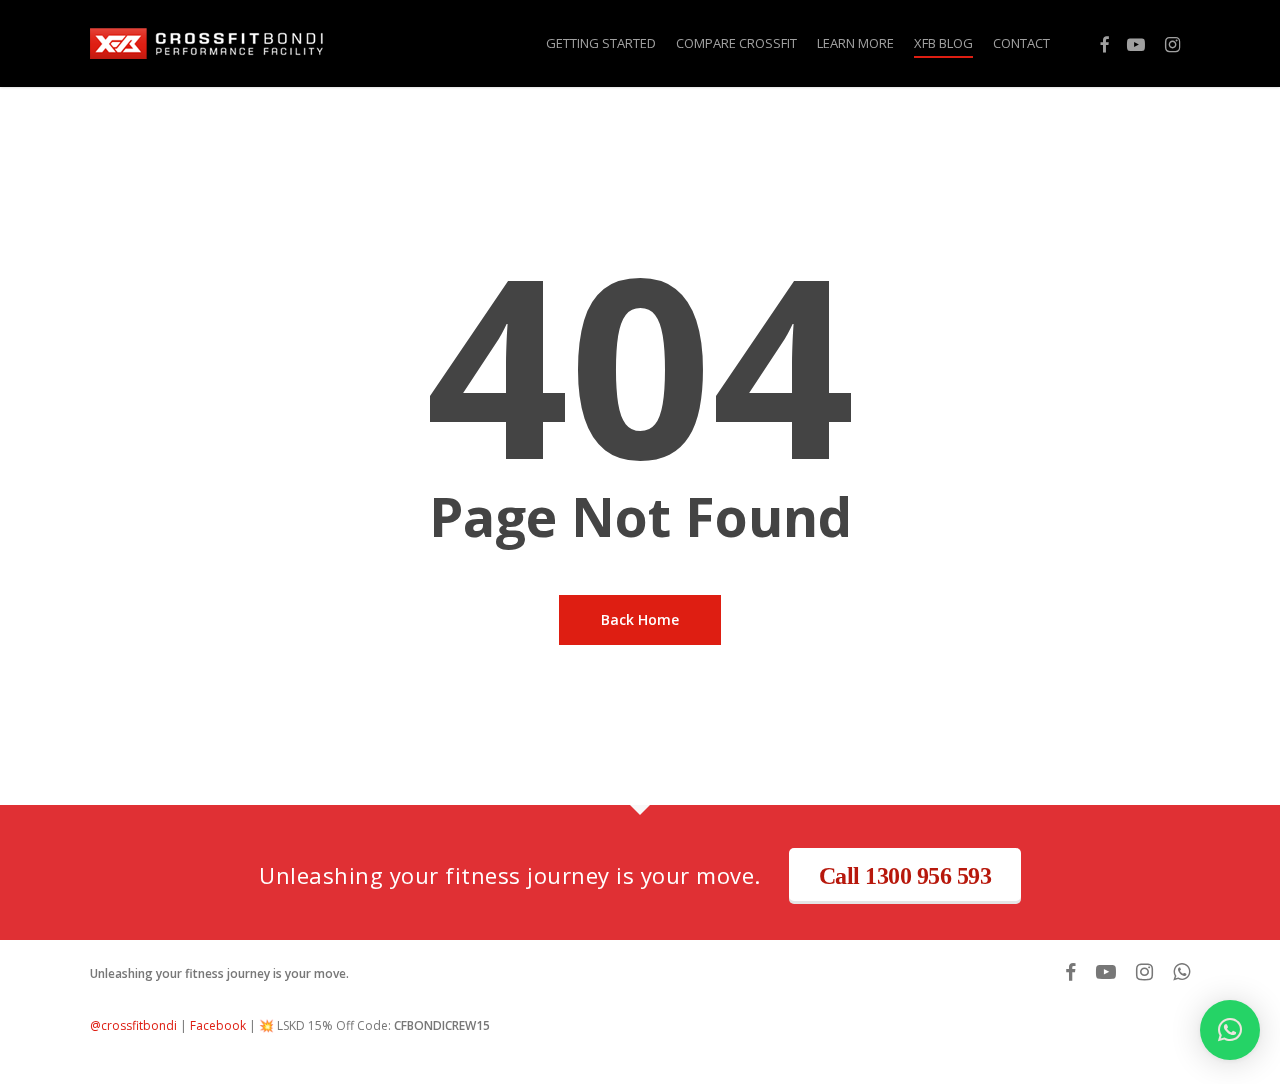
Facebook (218, 1025)
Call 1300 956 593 (905, 876)
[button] (1230, 1030)
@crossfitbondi (133, 1025)
